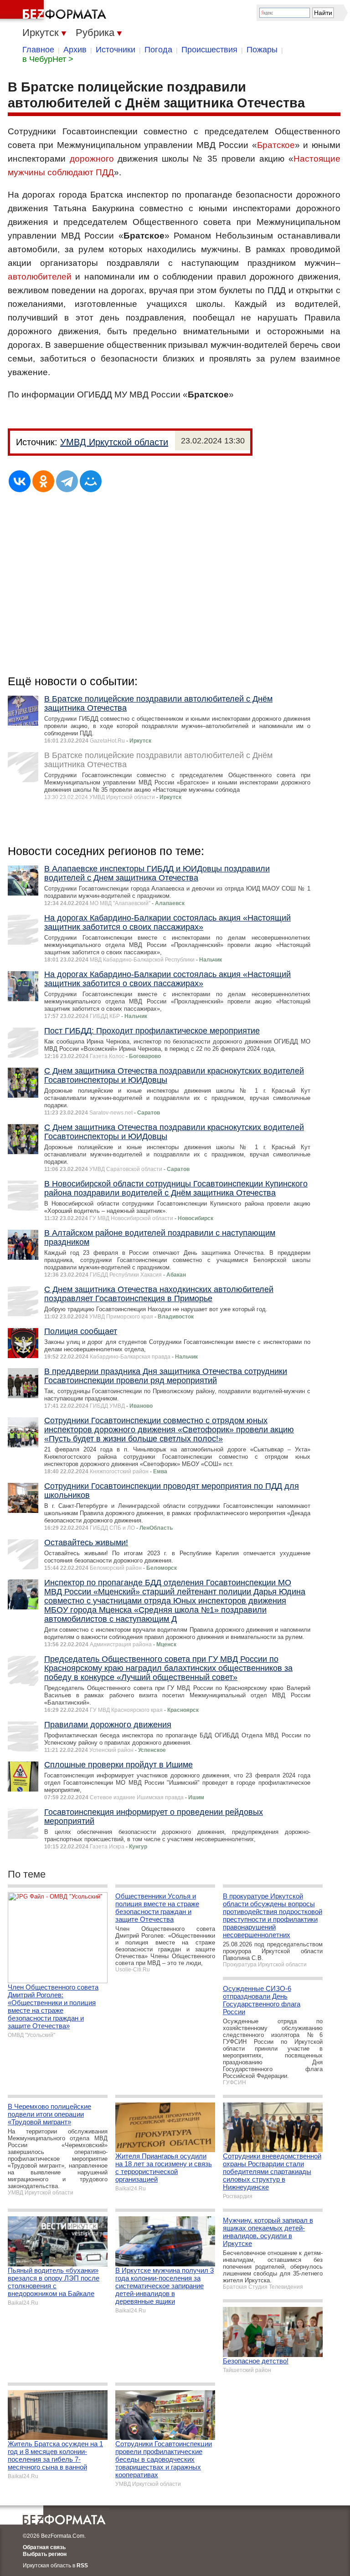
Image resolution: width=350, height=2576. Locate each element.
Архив (75, 50)
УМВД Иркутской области (114, 442)
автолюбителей (40, 277)
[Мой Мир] (91, 481)
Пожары (262, 50)
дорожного (92, 159)
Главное (38, 50)
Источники (116, 50)
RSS (82, 2566)
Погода (158, 50)
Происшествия (209, 50)
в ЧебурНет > (48, 59)
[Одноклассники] (43, 481)
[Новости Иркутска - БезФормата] (55, 11)
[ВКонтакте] (20, 481)
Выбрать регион (45, 2554)
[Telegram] (67, 481)
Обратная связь (44, 2547)
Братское (276, 145)
